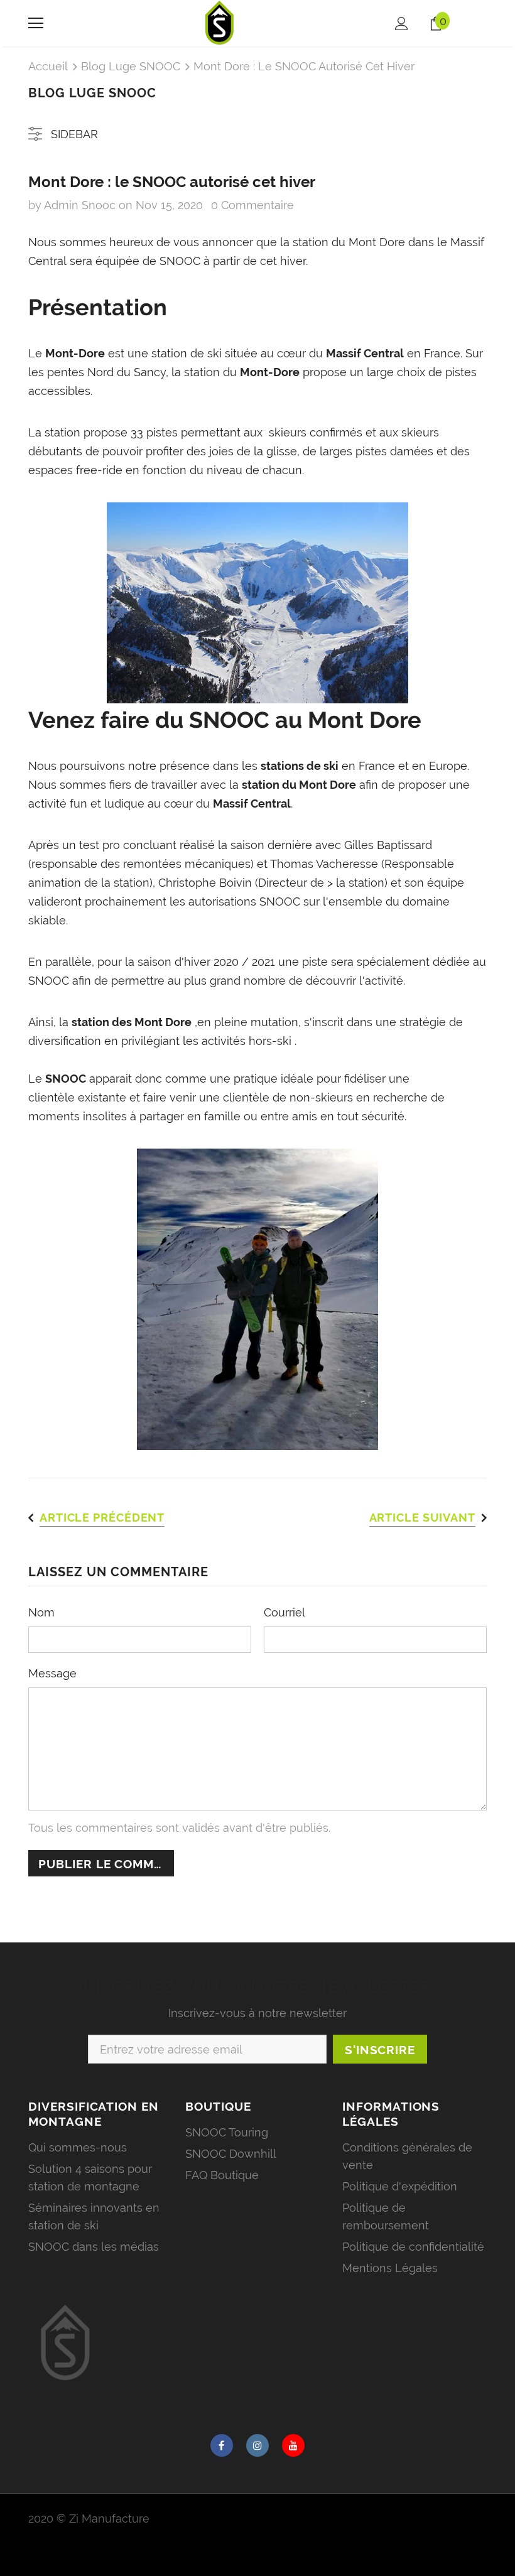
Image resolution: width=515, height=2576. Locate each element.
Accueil (48, 66)
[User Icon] (402, 24)
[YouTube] (293, 2445)
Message (52, 1673)
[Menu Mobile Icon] (36, 23)
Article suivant (423, 1518)
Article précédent (102, 1518)
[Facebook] (222, 2445)
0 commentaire (252, 205)
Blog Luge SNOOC (131, 66)
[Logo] (220, 23)
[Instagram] (257, 2445)
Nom (41, 1612)
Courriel (285, 1612)
